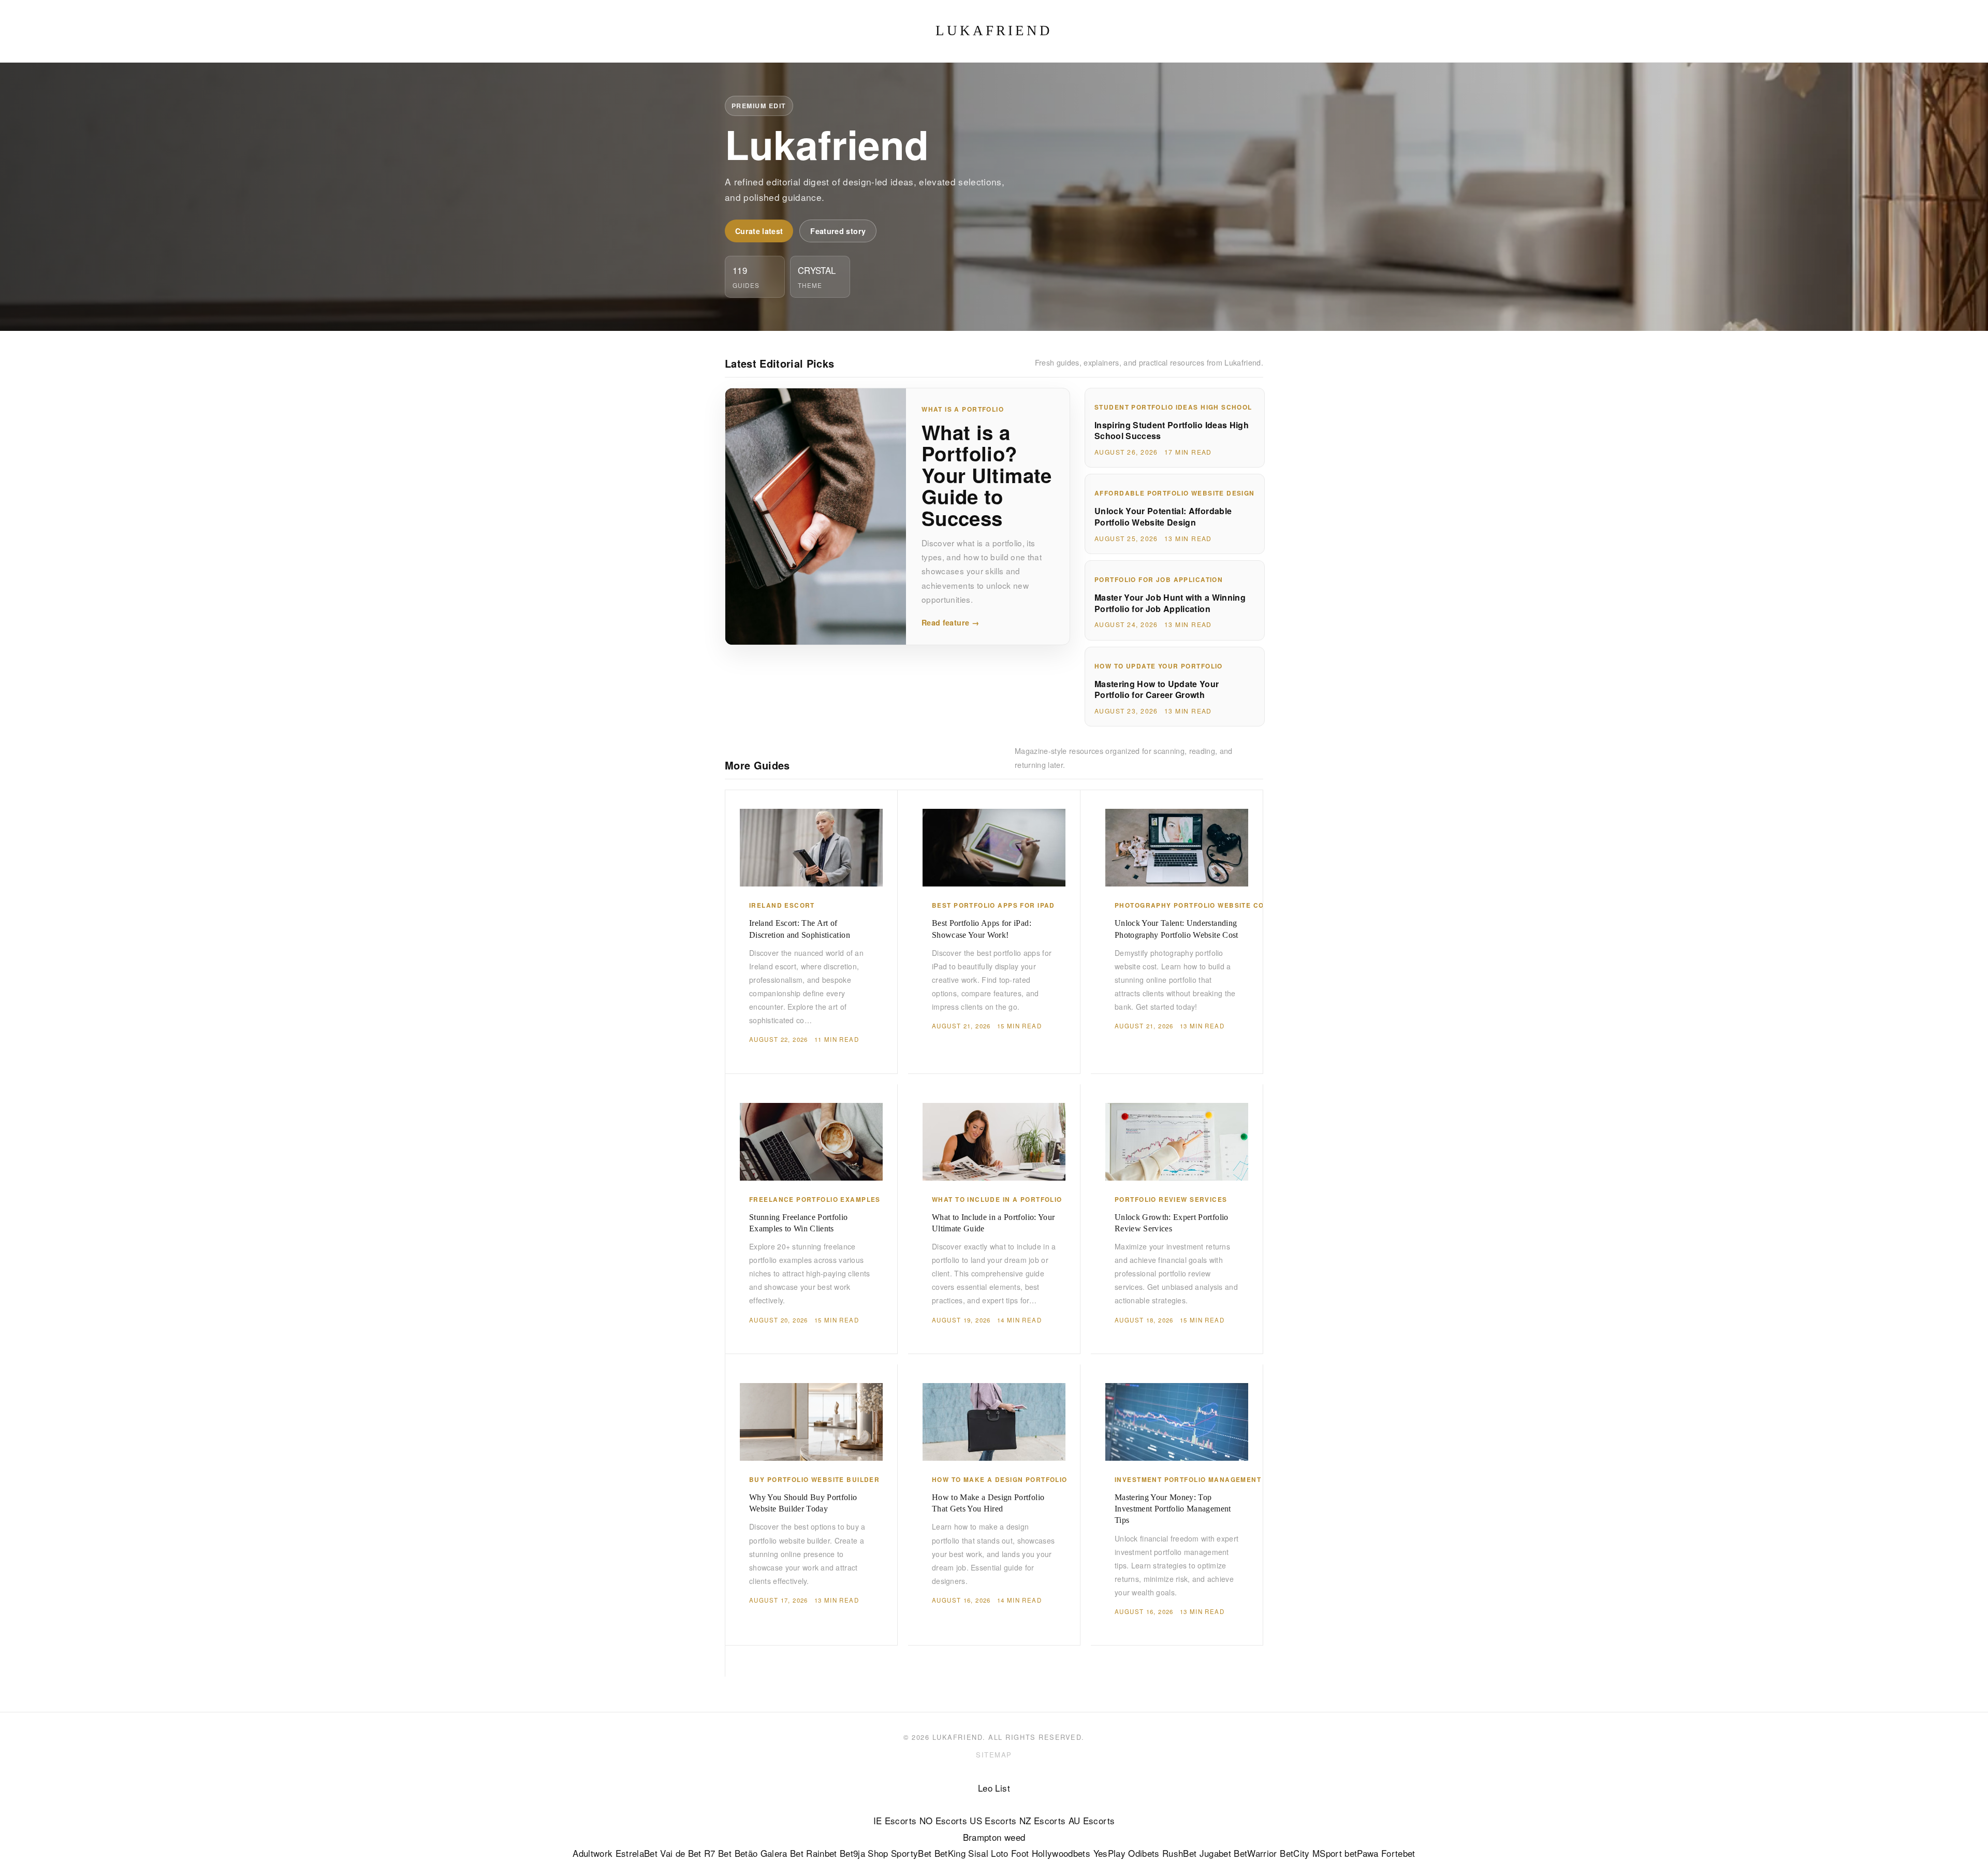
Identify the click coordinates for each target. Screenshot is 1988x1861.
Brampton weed (994, 1837)
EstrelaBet (637, 1853)
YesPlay (1109, 1853)
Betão (746, 1853)
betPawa (1361, 1853)
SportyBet (911, 1853)
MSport (1327, 1853)
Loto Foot (1010, 1853)
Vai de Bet (681, 1853)
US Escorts (993, 1820)
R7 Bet (718, 1853)
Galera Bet (782, 1853)
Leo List (994, 1788)
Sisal (978, 1853)
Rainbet (821, 1853)
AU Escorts (1092, 1820)
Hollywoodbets (1061, 1853)
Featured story (838, 231)
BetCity (1295, 1853)
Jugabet (1215, 1853)
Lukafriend (994, 31)
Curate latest (759, 231)
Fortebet (1398, 1853)
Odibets (1144, 1853)
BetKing (950, 1853)
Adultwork (593, 1853)
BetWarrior (1255, 1853)
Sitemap (994, 1755)
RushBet (1179, 1853)
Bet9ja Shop (864, 1853)
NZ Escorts (1042, 1820)
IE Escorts (895, 1820)
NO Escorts (943, 1820)
